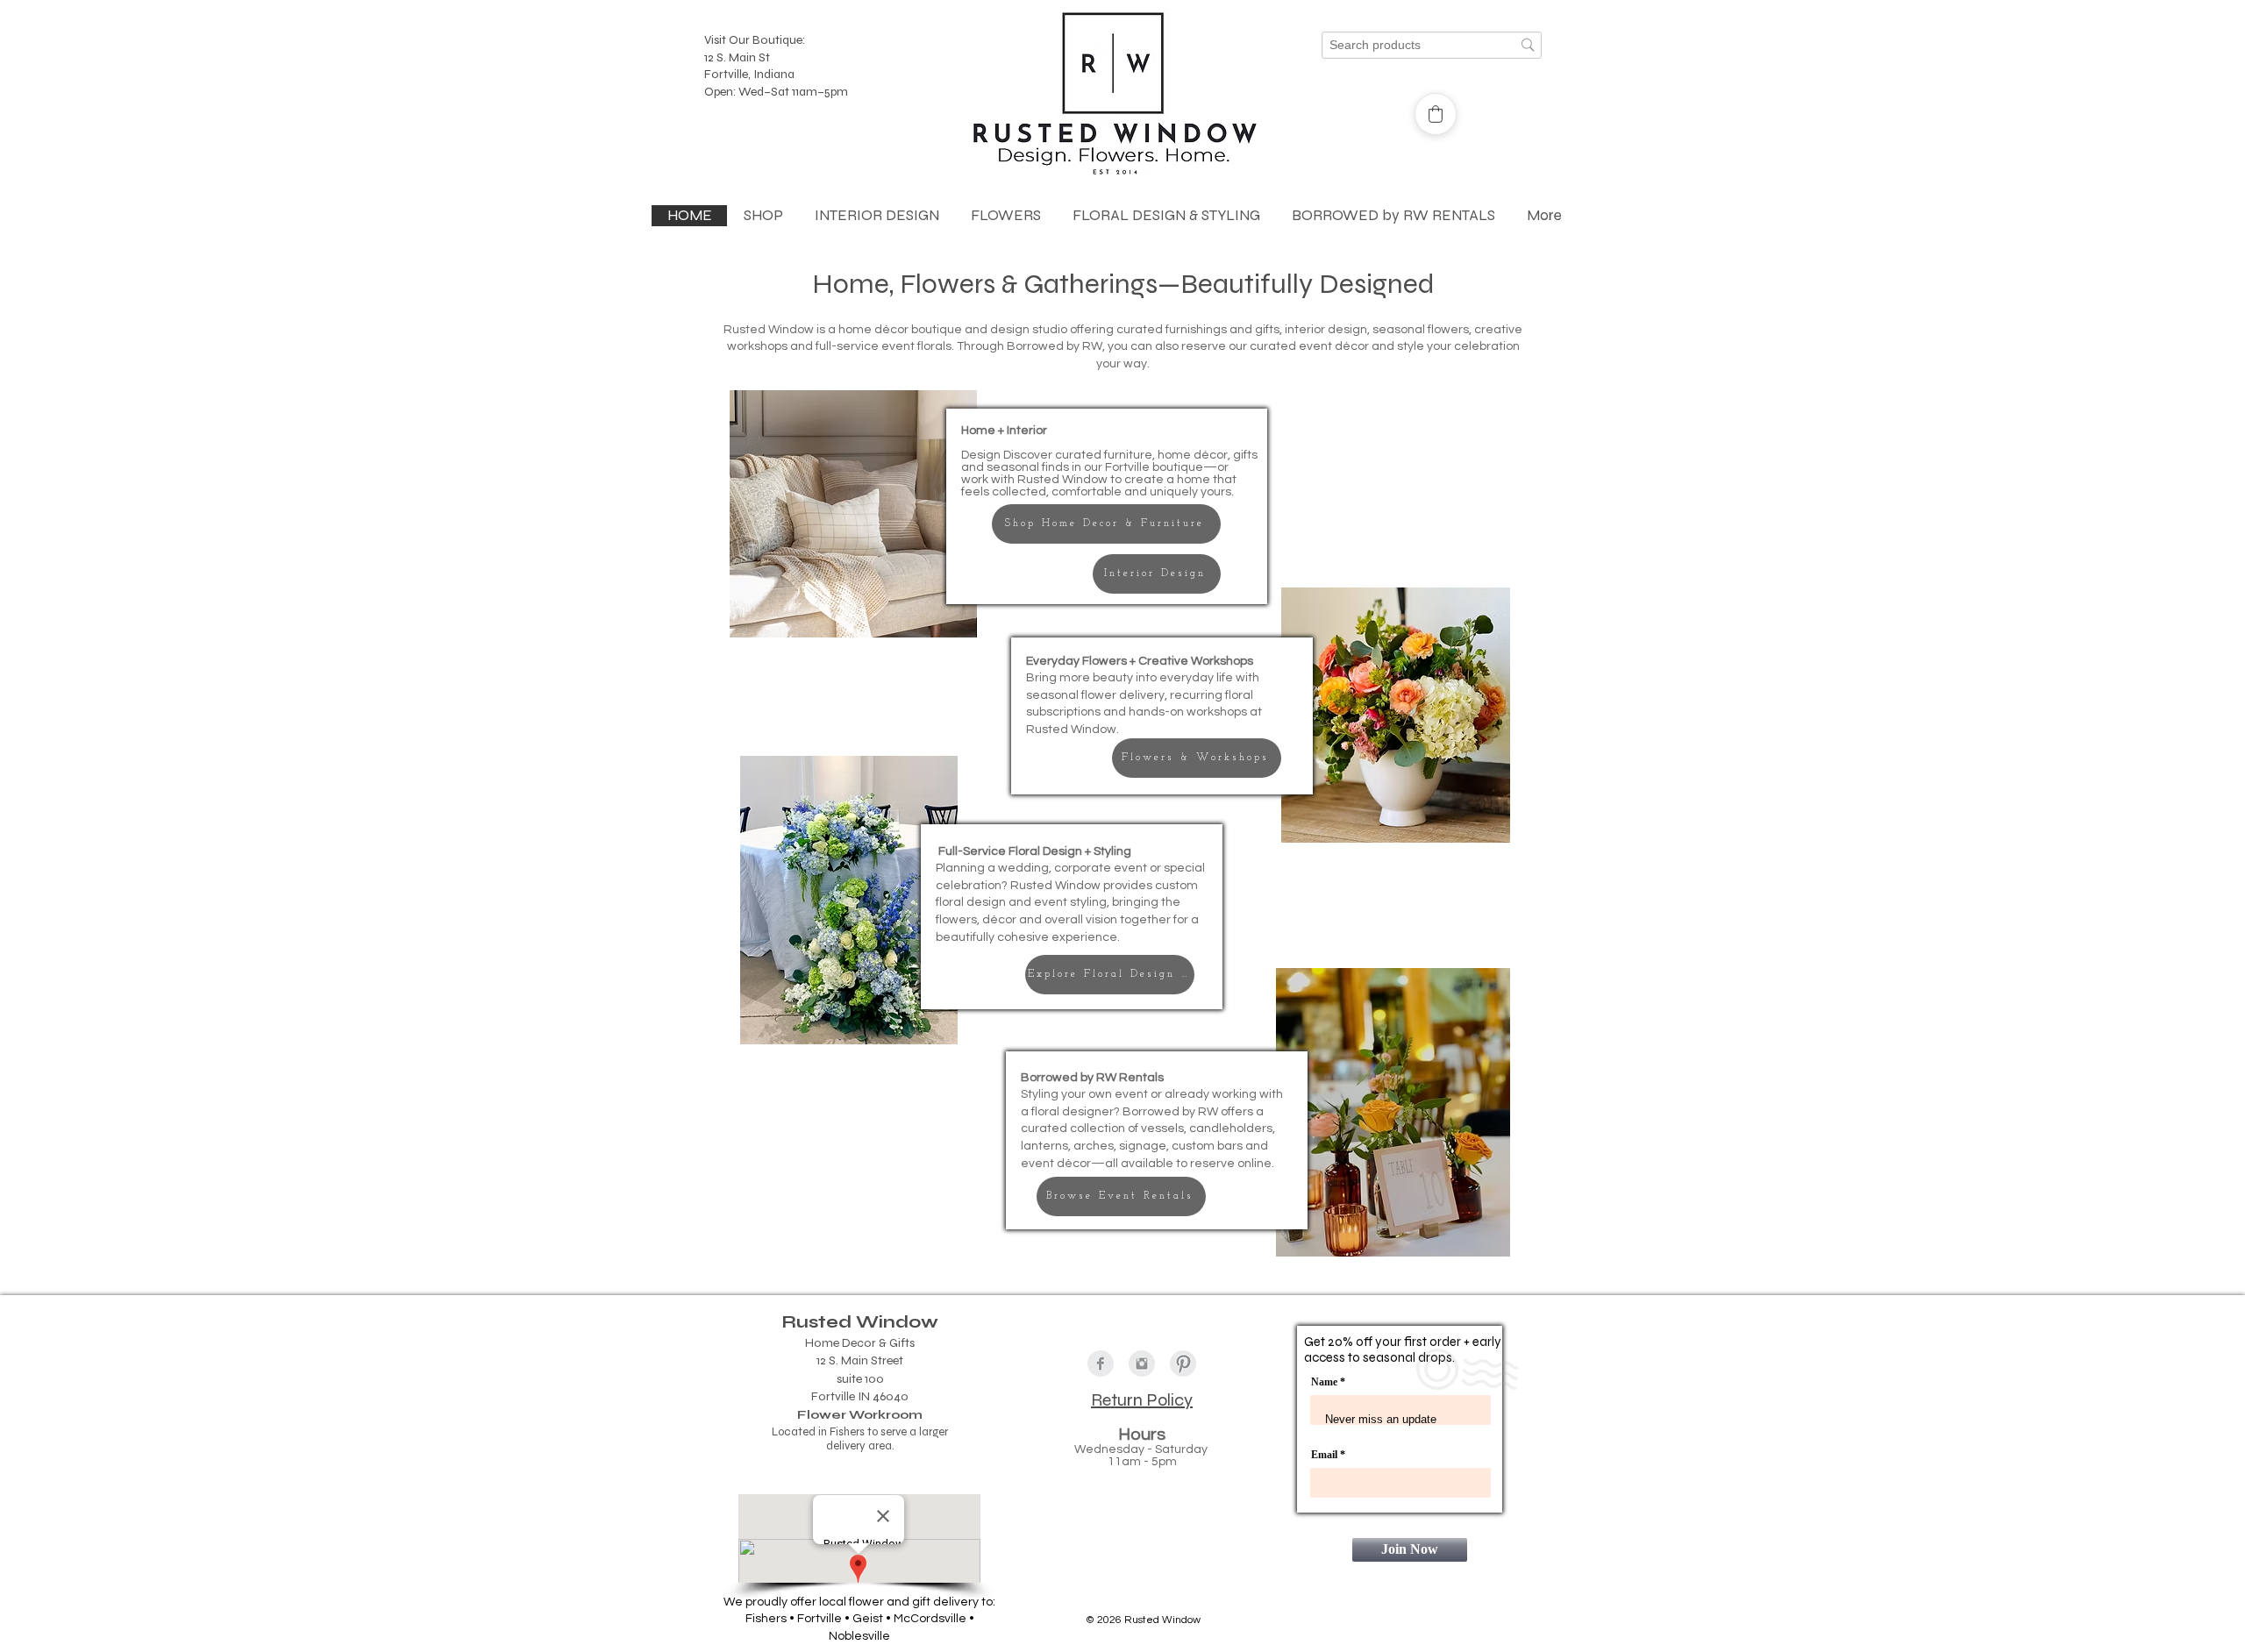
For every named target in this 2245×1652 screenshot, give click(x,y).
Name (1324, 1382)
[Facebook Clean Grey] (1101, 1364)
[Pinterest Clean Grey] (1183, 1364)
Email (1326, 1455)
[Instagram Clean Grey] (1142, 1364)
